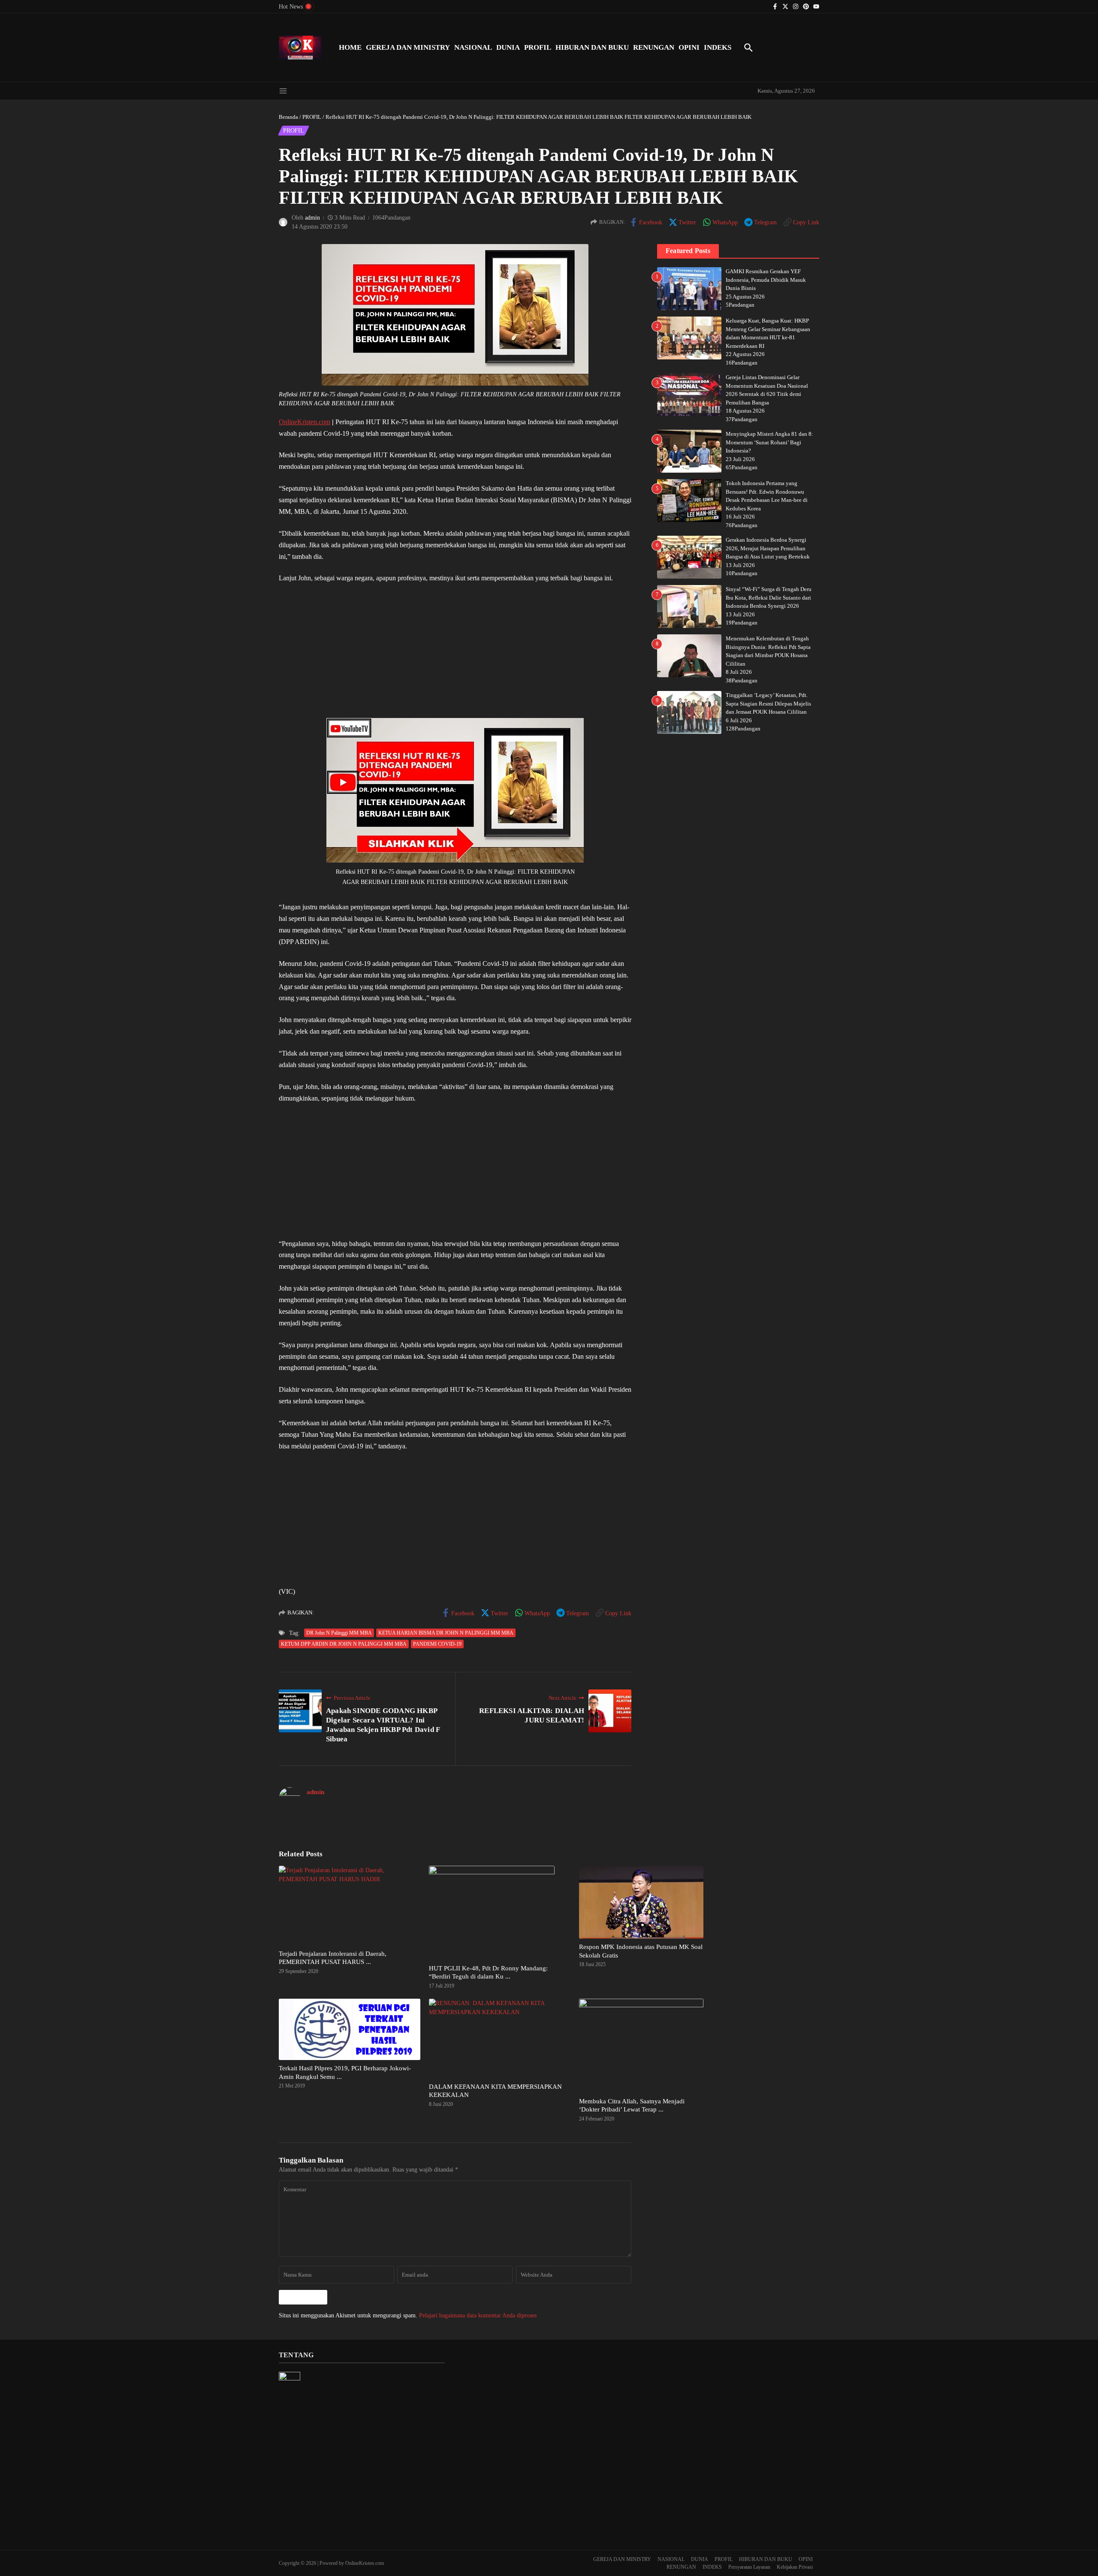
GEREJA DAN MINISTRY (408, 47)
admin (312, 218)
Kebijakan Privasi (795, 2567)
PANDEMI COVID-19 (437, 1644)
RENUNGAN (654, 47)
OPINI (689, 47)
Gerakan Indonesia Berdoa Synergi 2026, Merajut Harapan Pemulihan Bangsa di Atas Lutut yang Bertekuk (768, 548)
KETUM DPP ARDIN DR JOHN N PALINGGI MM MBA (344, 1644)
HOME (350, 47)
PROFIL (538, 47)
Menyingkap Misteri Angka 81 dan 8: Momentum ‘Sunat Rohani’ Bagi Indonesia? (769, 442)
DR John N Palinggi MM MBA (339, 1633)
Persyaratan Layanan (749, 2567)
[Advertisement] (455, 655)
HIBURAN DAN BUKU (592, 47)
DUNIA (508, 47)
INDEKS (718, 47)
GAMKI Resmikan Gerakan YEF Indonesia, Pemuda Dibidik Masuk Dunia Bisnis (766, 280)
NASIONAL (473, 47)
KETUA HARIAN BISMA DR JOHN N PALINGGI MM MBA (446, 1633)
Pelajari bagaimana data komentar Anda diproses (478, 2315)
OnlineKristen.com (305, 422)
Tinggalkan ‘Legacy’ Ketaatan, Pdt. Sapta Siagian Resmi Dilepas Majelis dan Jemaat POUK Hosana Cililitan (768, 703)
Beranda (288, 117)
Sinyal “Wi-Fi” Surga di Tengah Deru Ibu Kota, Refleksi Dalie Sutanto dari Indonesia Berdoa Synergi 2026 (769, 597)
